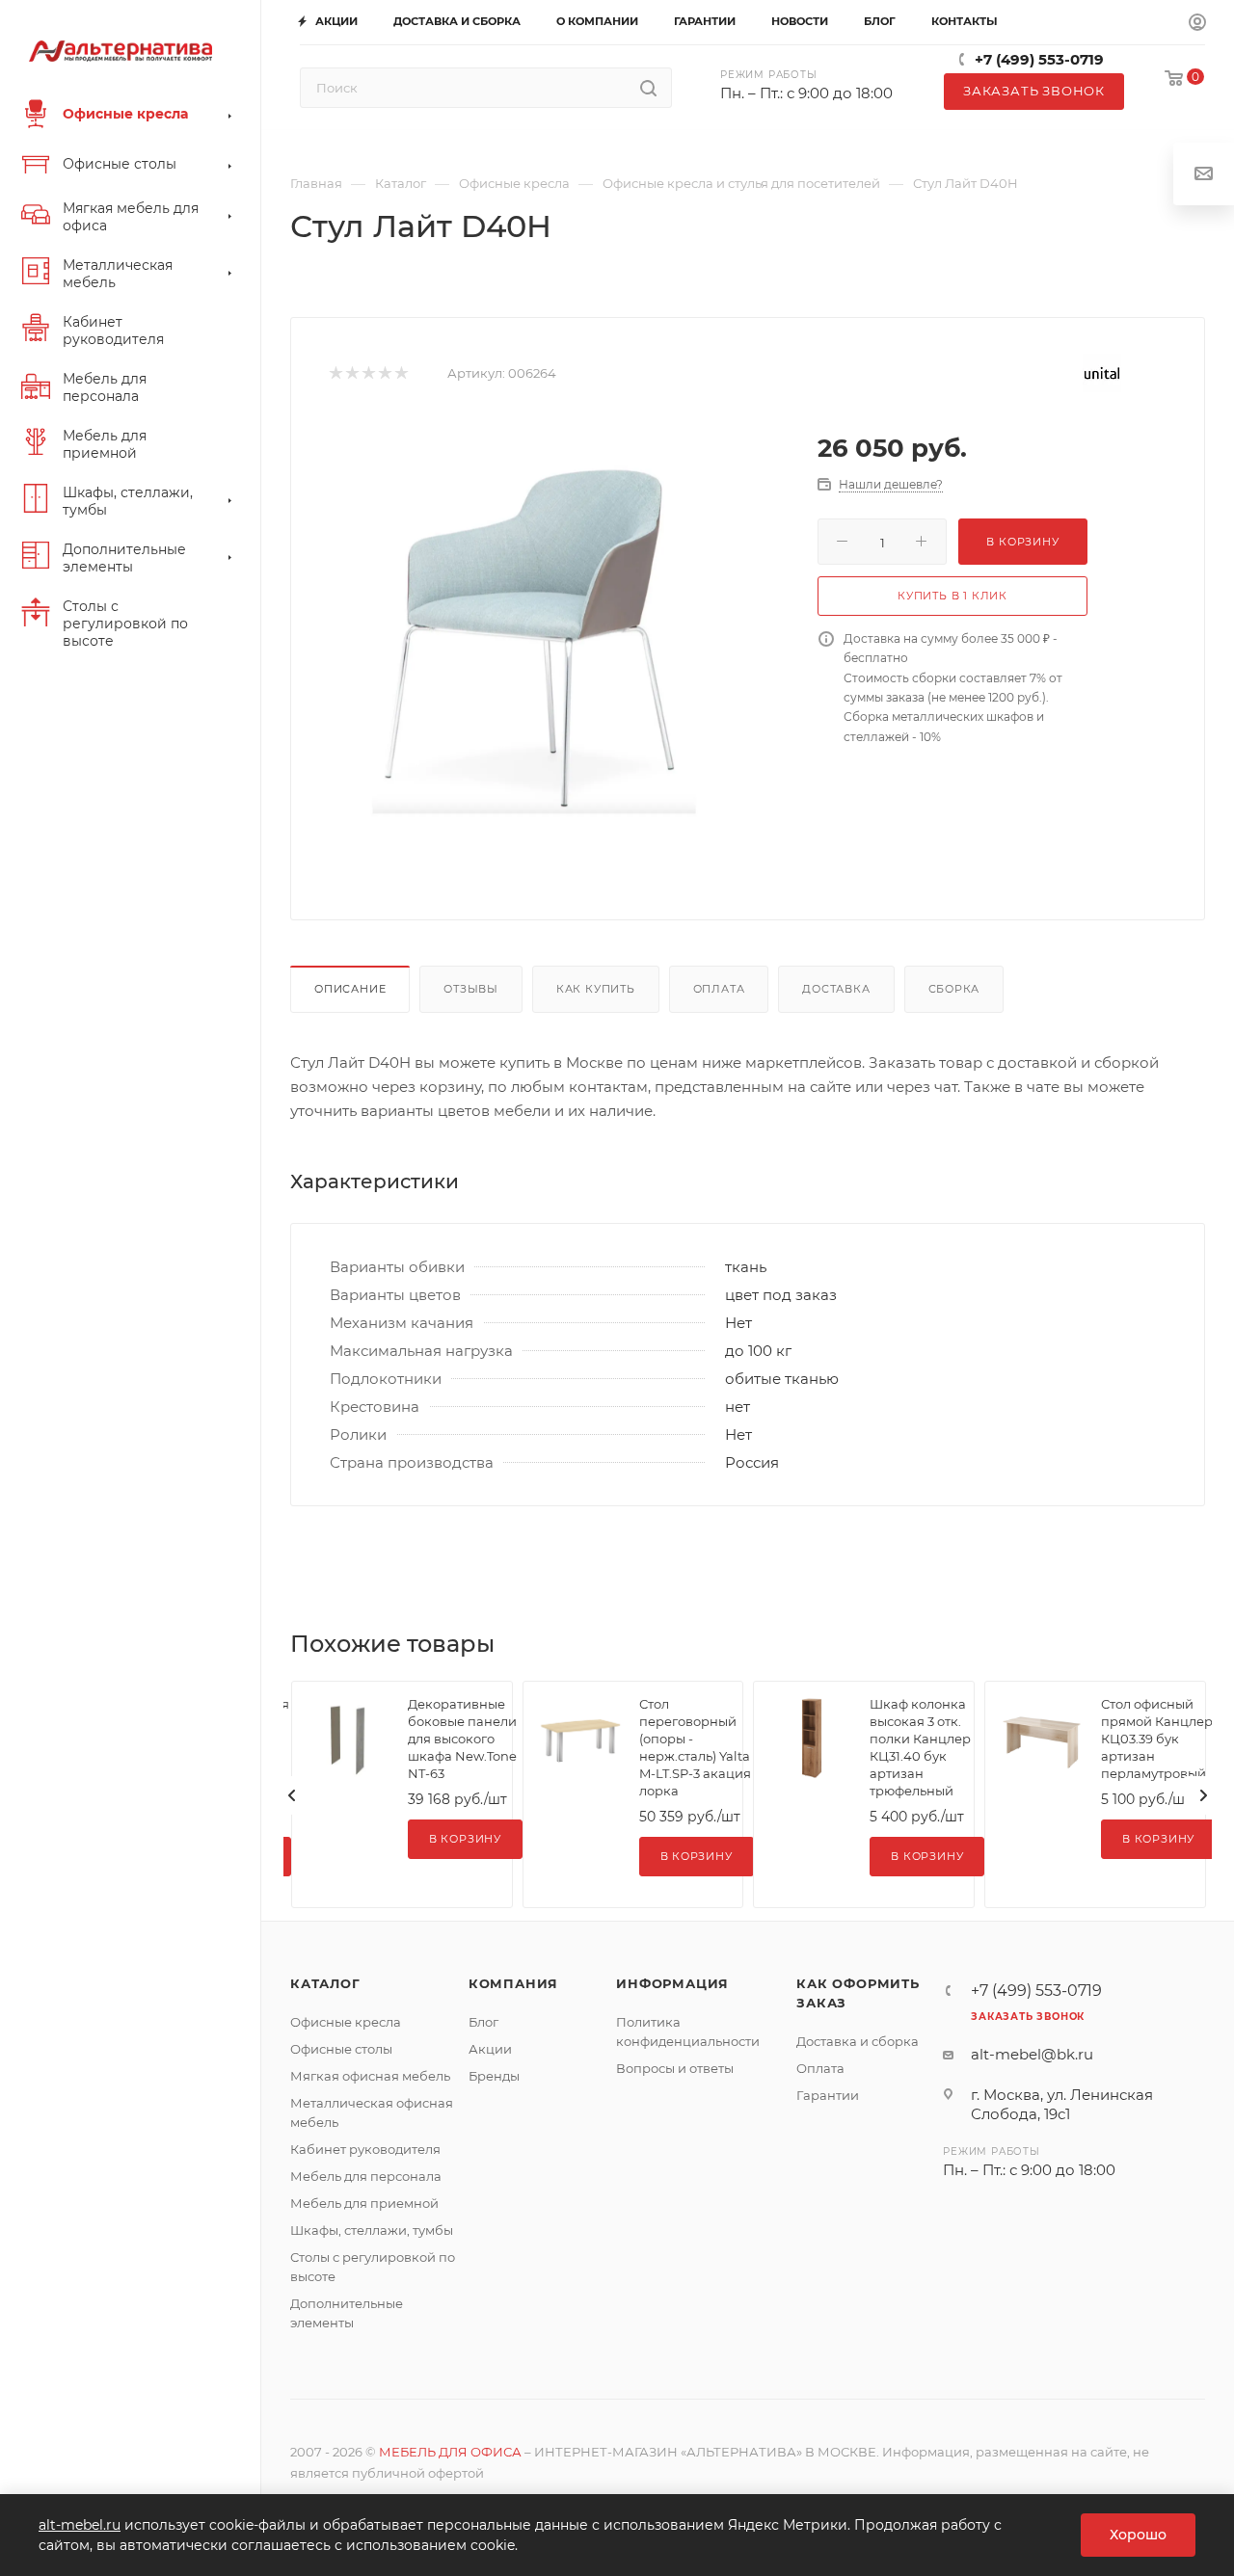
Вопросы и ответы (675, 2068)
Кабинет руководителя (365, 2149)
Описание (350, 989)
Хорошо (1138, 2535)
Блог (483, 2022)
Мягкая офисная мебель (370, 2076)
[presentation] (292, 1795)
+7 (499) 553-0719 (1039, 59)
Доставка (836, 989)
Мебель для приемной (364, 2203)
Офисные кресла (346, 2022)
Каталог (325, 1983)
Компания (513, 1983)
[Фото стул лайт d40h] (534, 638)
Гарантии (828, 2095)
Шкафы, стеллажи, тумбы (372, 2230)
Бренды (494, 2076)
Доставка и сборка (858, 2041)
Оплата (719, 989)
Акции (490, 2049)
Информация (672, 1983)
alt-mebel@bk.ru (1032, 2054)
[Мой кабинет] (1197, 23)
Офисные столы (341, 2049)
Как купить (596, 989)
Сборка (954, 989)
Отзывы (471, 989)
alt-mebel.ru (80, 2525)
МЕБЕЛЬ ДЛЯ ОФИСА (450, 2452)
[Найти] (648, 88)
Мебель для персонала (366, 2176)
